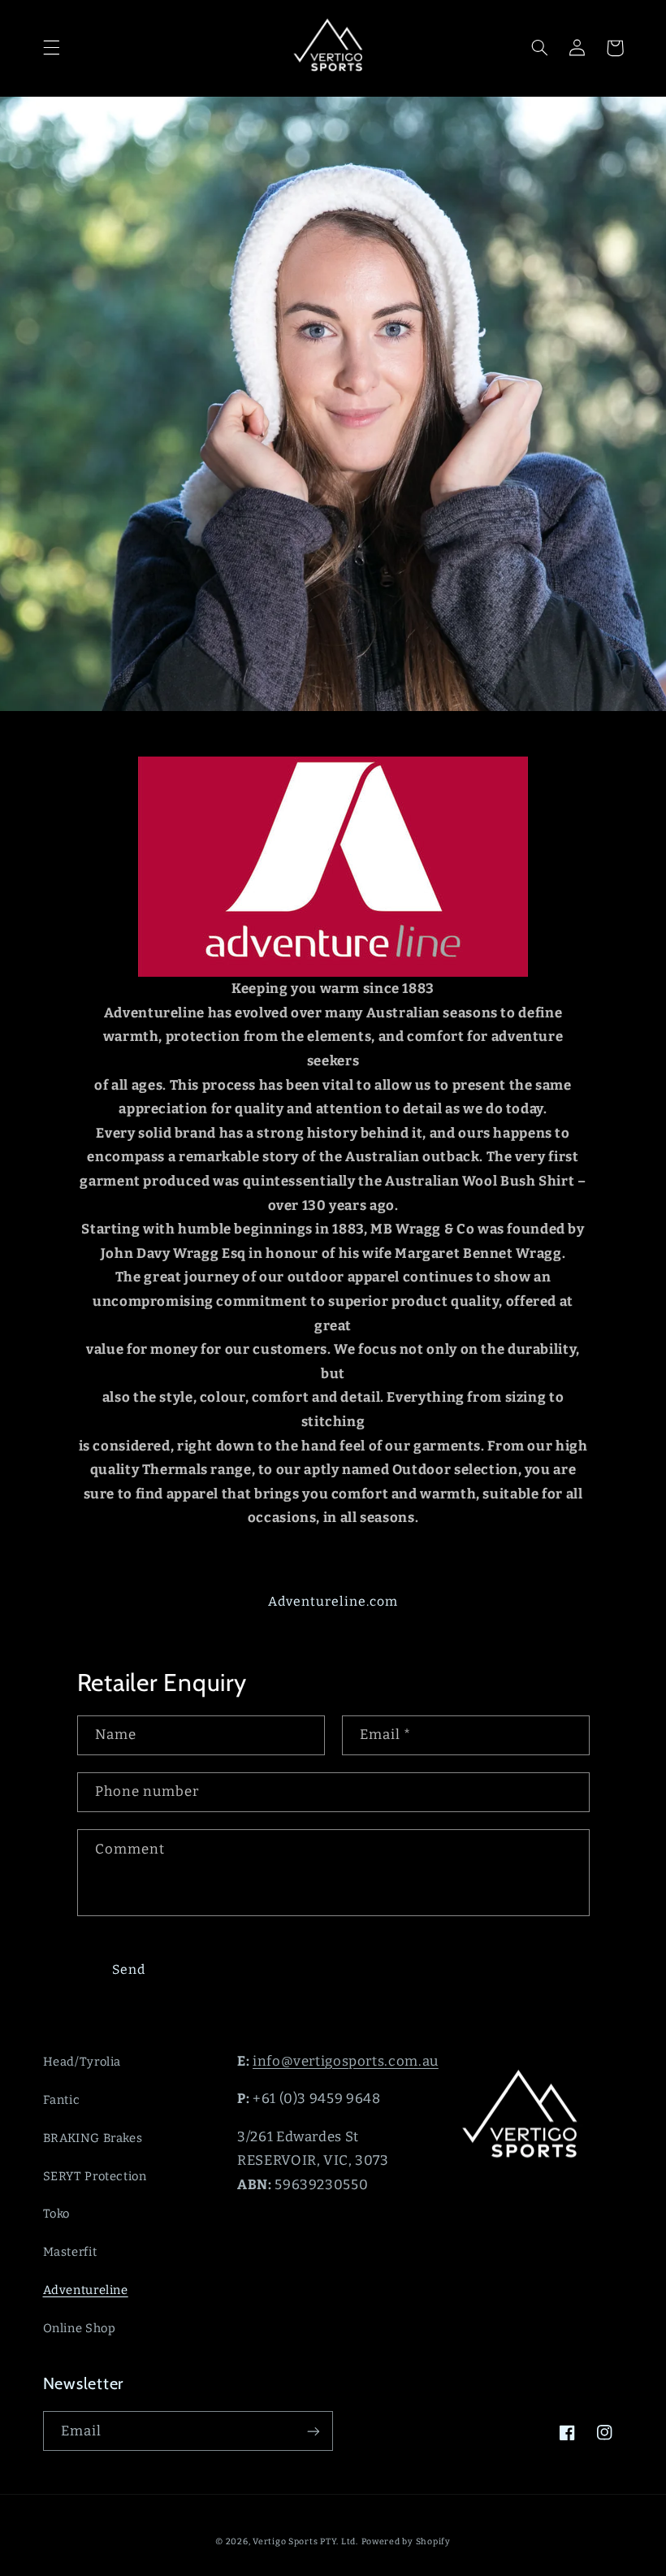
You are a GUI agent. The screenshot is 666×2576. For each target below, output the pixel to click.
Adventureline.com (333, 1601)
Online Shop (80, 2328)
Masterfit (70, 2252)
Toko (57, 2214)
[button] (51, 48)
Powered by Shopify (406, 2541)
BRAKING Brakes (93, 2138)
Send (129, 1969)
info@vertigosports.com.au (346, 2061)
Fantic (62, 2100)
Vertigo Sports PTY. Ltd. (305, 2541)
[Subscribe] (314, 2431)
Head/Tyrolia (82, 2062)
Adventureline (86, 2290)
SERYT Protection (95, 2176)
